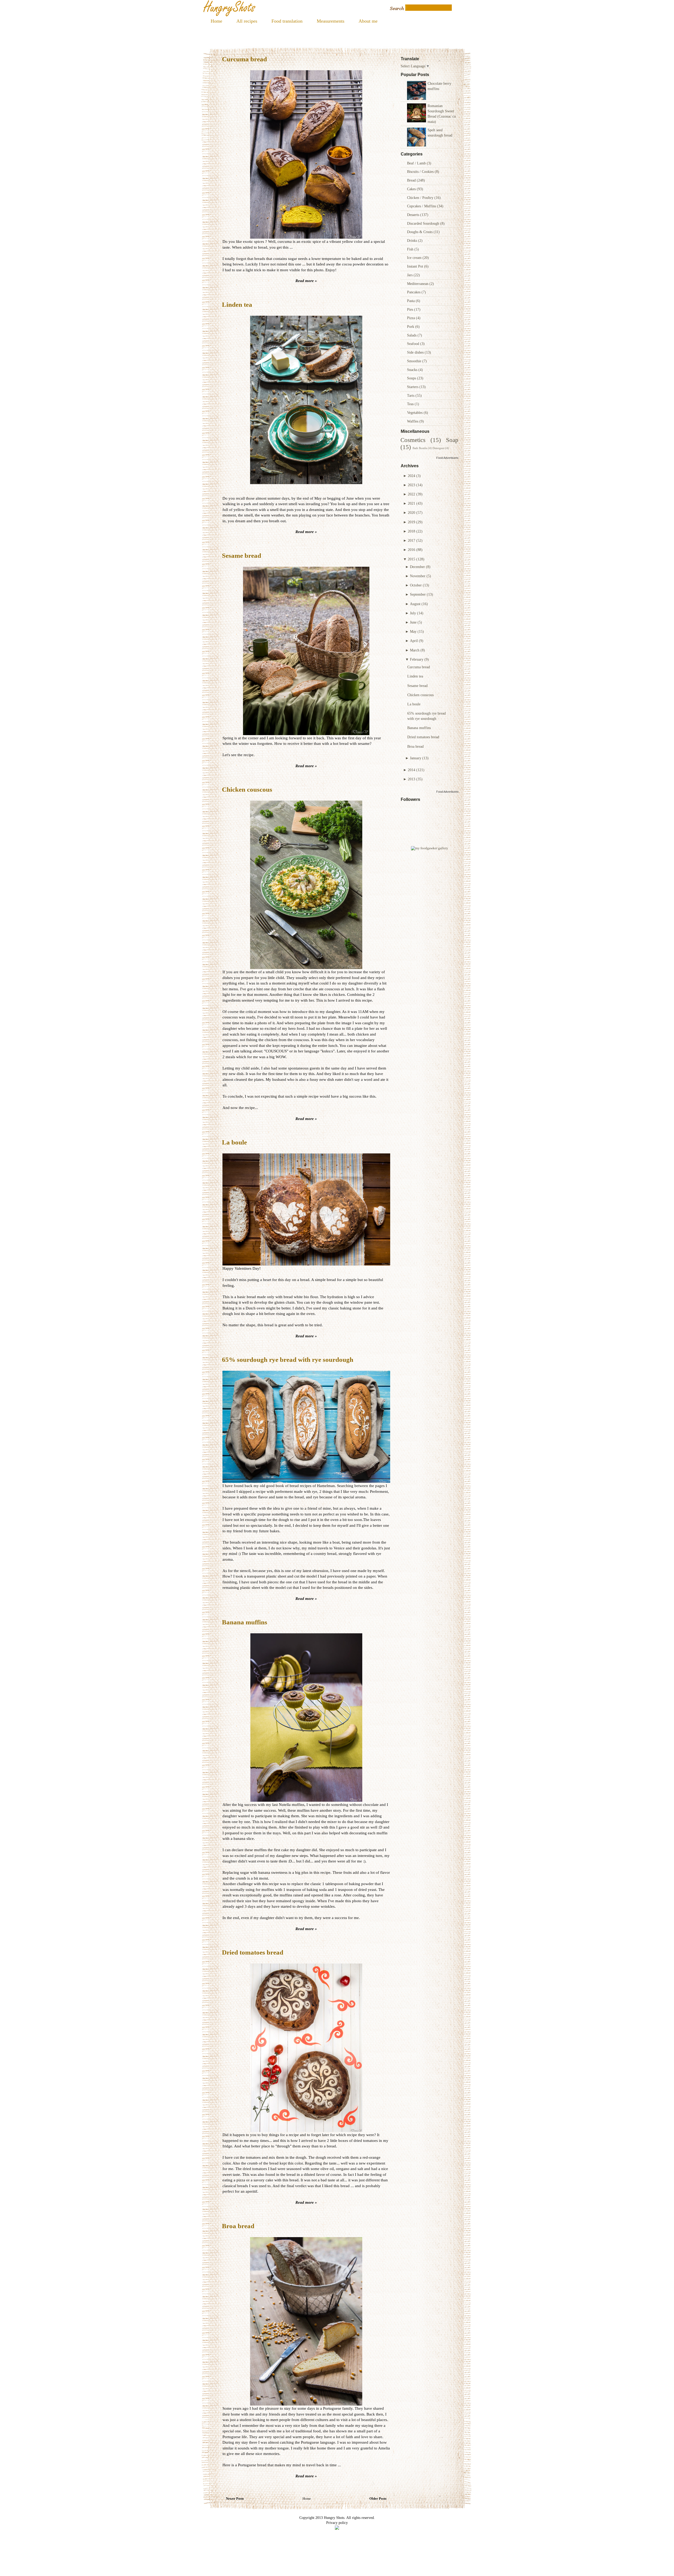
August (415, 604)
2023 (412, 485)
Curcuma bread (419, 667)
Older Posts (378, 2499)
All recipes (247, 21)
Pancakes (414, 292)
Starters (413, 387)
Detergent (438, 448)
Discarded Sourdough (424, 223)
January (416, 758)
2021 (412, 503)
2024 (412, 476)
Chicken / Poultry (421, 198)
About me (368, 21)
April (414, 641)
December (417, 567)
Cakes (412, 189)
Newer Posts (235, 2499)
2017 (412, 540)
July (413, 613)
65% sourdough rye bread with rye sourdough (288, 1360)
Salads (412, 335)
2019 (412, 522)
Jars (410, 275)
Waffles (413, 421)
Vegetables (415, 413)
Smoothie (415, 361)
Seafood (414, 344)
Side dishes (416, 352)
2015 (412, 559)
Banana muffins (419, 728)
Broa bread (415, 746)
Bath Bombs (420, 448)
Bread (412, 180)
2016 (412, 550)
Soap (452, 440)
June (413, 622)
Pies (411, 309)
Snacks (413, 370)
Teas (411, 404)
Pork (411, 327)
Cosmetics (413, 440)
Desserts (414, 215)
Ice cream (415, 258)
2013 (412, 779)
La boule (414, 704)
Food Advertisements (450, 458)
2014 (412, 770)
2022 (412, 494)
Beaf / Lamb (417, 163)
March (415, 650)
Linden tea (415, 676)
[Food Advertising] (337, 2528)
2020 (412, 513)
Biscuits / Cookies (421, 172)
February (417, 659)
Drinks (413, 240)
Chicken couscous (420, 695)
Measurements (331, 21)
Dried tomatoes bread (423, 737)
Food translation (287, 21)
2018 (412, 531)
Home (216, 21)
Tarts (411, 395)
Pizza (412, 318)
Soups (412, 378)
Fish (411, 249)
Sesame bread (417, 686)
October (416, 585)
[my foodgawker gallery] (430, 848)
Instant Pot (416, 266)
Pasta (411, 301)
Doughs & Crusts (420, 232)
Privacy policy (337, 2523)
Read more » (306, 281)
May (413, 631)
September (418, 594)
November (418, 576)
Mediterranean (418, 284)
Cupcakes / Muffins (422, 206)
